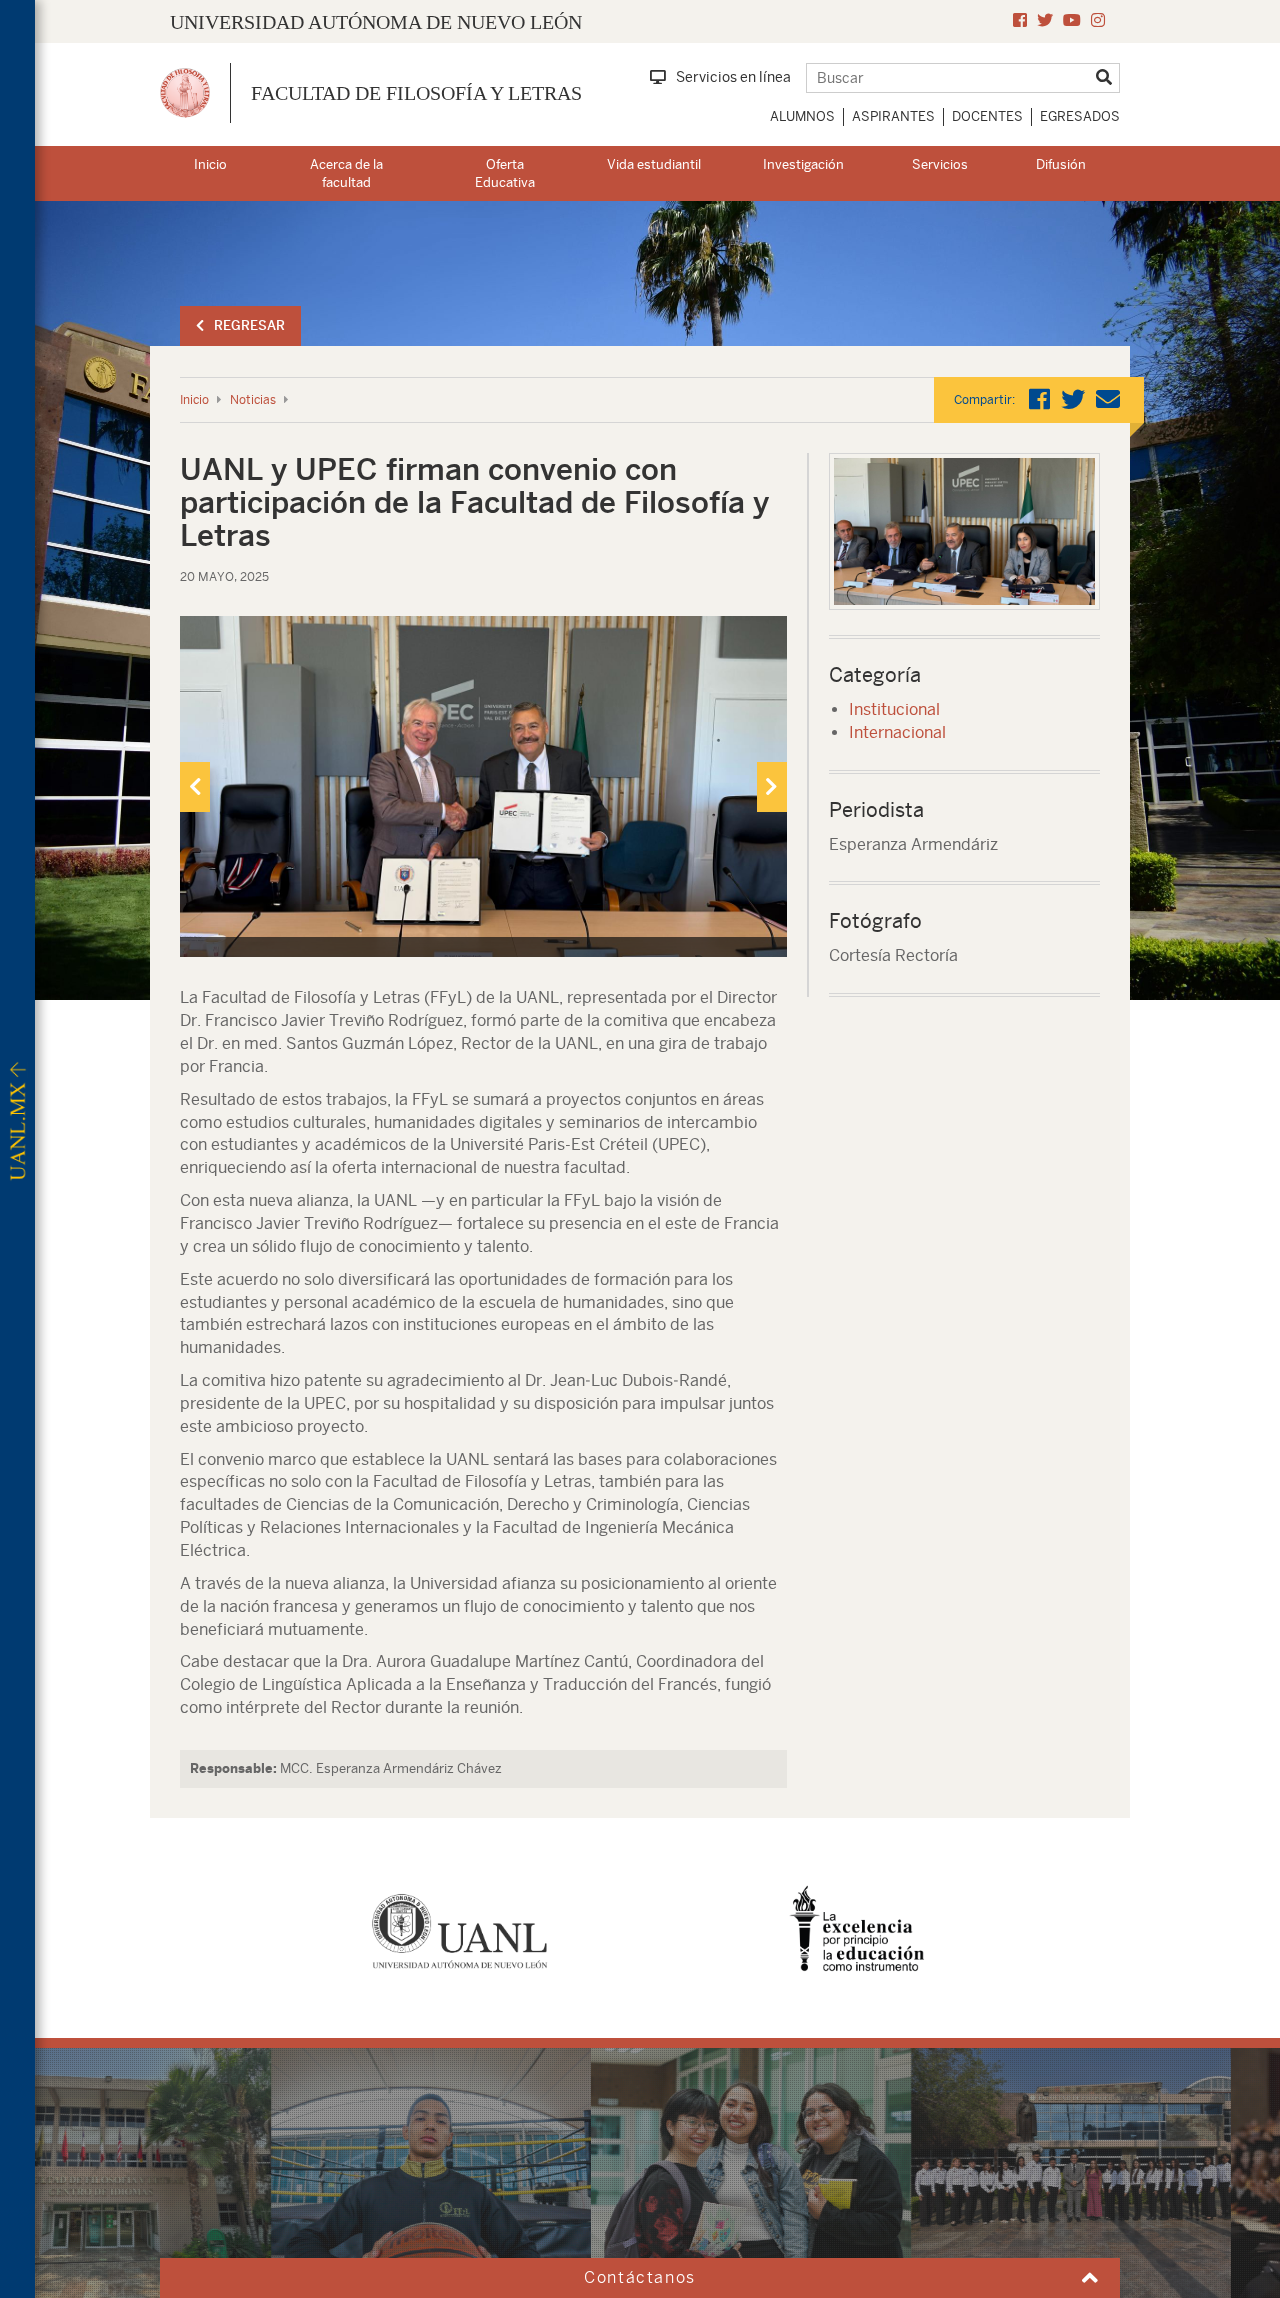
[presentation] (195, 787)
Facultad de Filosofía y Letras (416, 93)
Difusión (1061, 164)
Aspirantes (893, 116)
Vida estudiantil (654, 164)
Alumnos (802, 116)
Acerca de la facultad (346, 174)
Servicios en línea (733, 77)
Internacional (897, 732)
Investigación (803, 164)
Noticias (253, 400)
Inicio (210, 164)
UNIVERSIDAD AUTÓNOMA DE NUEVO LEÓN (376, 22)
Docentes (987, 116)
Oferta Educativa (505, 174)
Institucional (894, 709)
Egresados (1080, 116)
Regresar (249, 325)
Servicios (940, 164)
